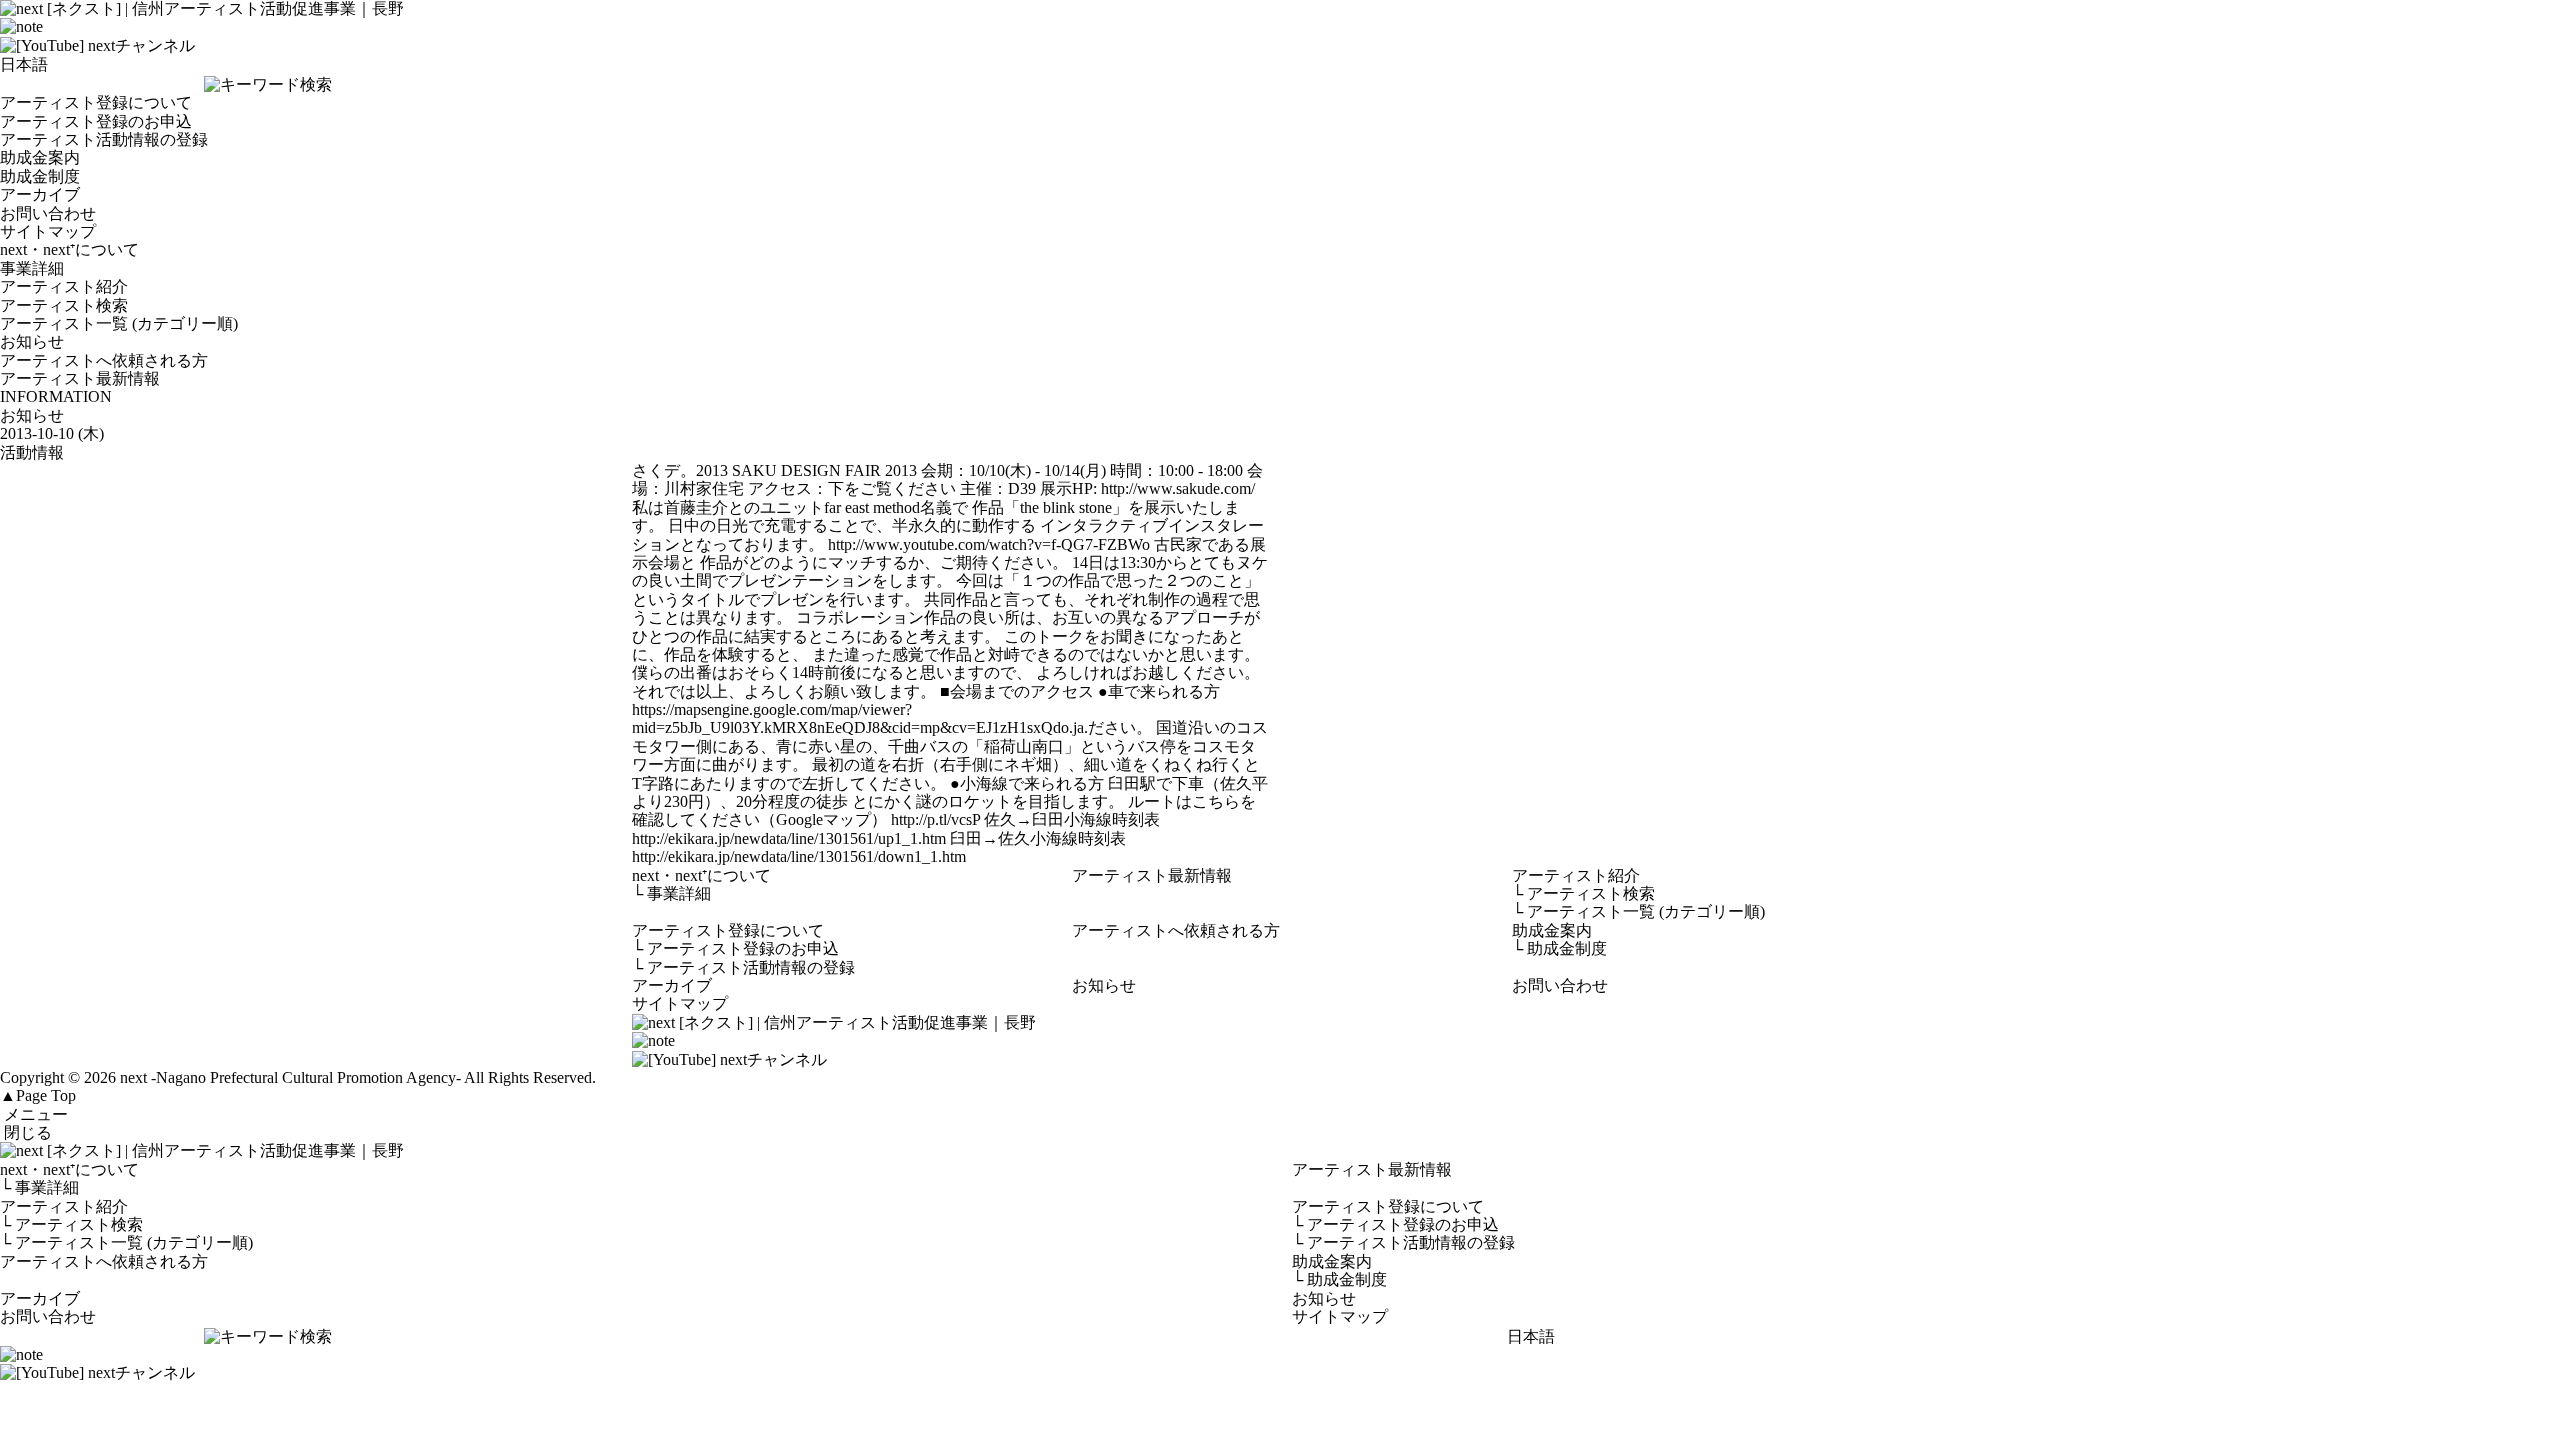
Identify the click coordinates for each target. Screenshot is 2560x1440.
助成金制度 (40, 176)
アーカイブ (40, 194)
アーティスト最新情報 (80, 378)
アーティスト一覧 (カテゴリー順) (119, 323)
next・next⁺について (69, 249)
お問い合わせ (48, 213)
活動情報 (32, 452)
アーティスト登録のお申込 (96, 121)
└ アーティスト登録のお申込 (1395, 1224)
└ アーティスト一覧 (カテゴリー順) (126, 1242)
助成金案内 (40, 157)
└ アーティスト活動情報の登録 (1403, 1242)
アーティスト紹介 (64, 286)
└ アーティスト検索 (71, 1224)
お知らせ (32, 341)
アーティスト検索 (64, 305)
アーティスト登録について (96, 102)
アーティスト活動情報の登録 (104, 139)
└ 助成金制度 (1339, 1279)
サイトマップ (48, 231)
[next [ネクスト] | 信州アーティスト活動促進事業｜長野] (1280, 1151)
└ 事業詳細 (39, 1187)
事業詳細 (32, 268)
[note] (21, 26)
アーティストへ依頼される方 (104, 360)
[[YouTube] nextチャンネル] (97, 45)
